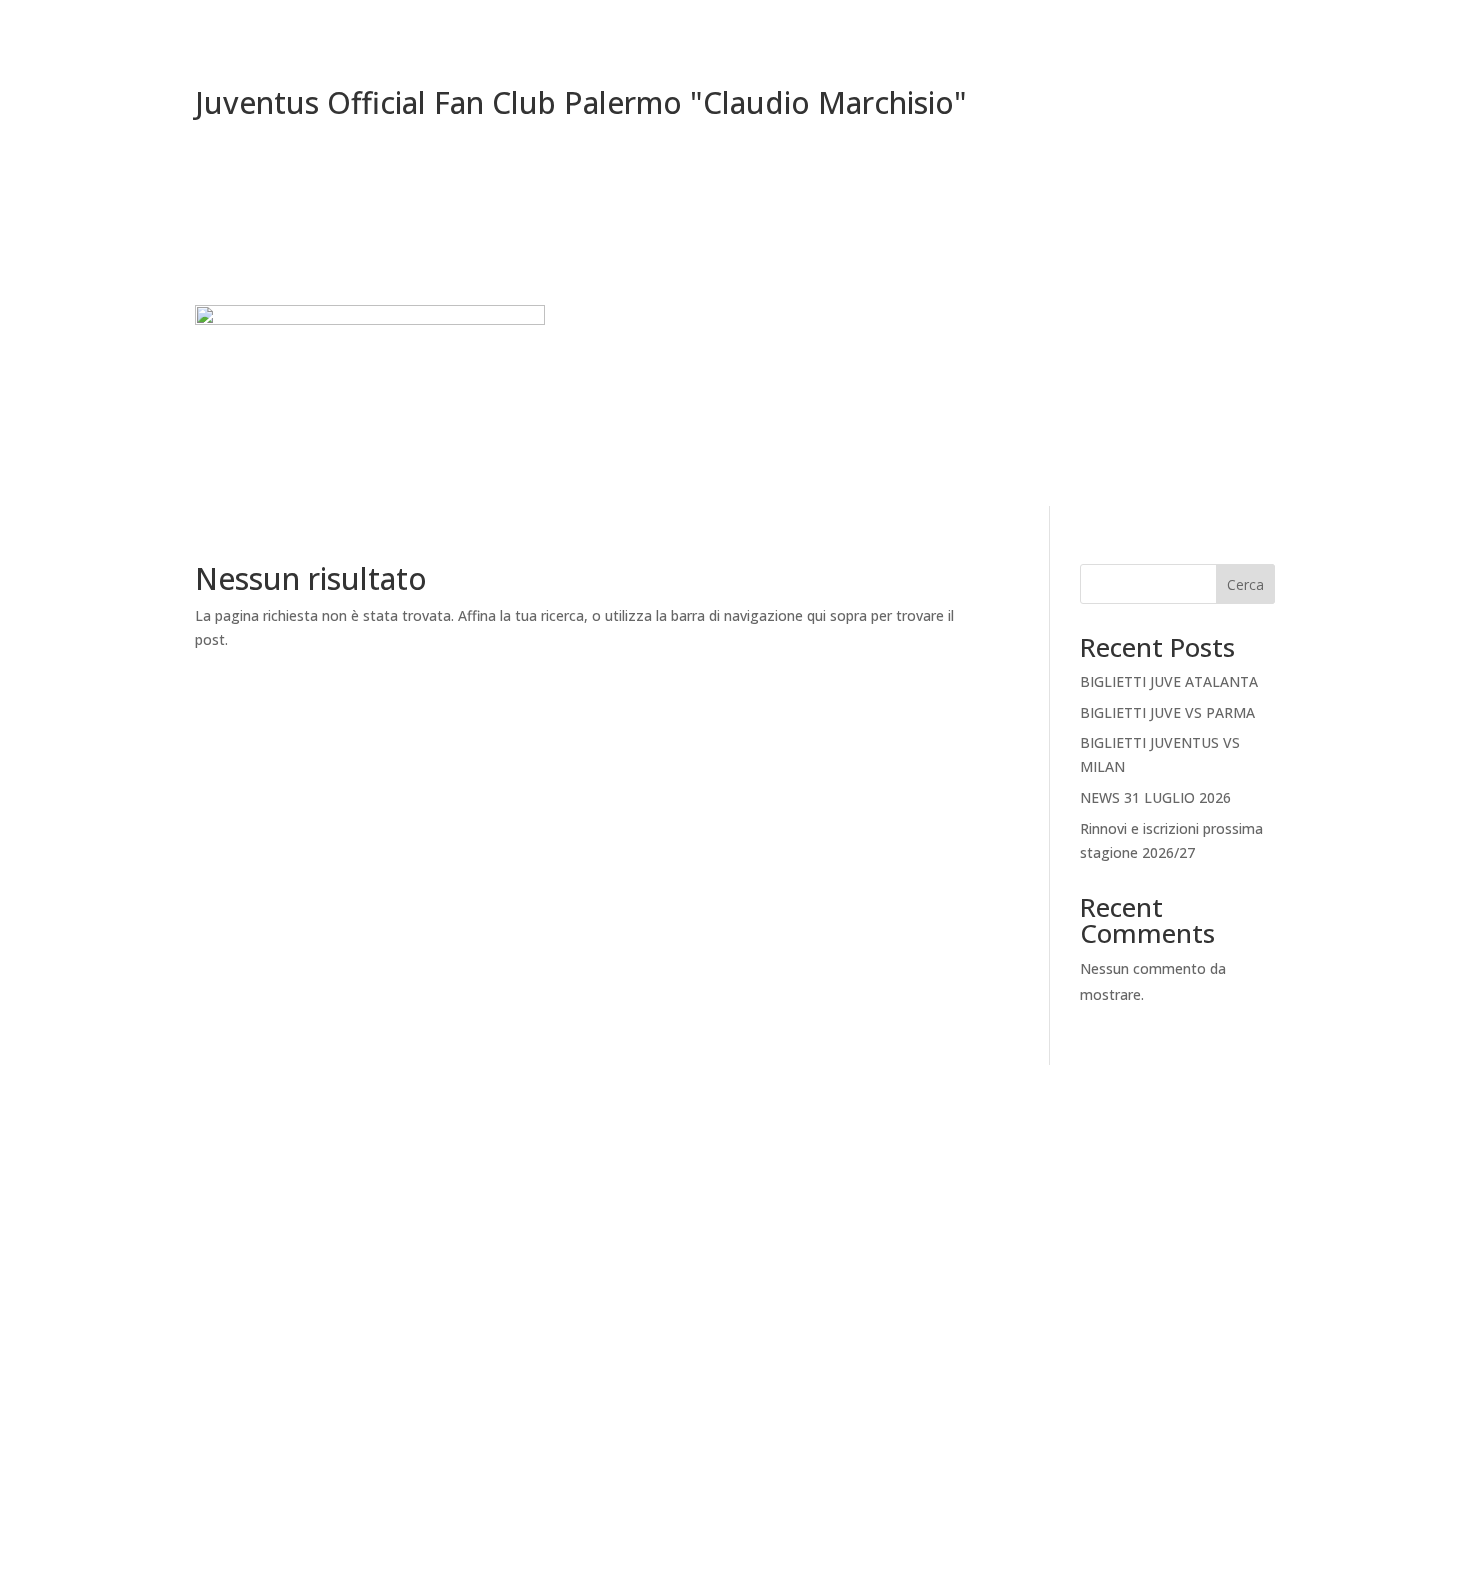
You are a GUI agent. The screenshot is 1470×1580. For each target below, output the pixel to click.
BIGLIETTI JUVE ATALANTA (1169, 681)
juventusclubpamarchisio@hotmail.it (735, 1479)
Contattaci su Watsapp (1115, 1247)
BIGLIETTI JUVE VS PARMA (1167, 712)
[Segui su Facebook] (1095, 1169)
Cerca (1245, 584)
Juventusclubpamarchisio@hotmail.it (355, 1359)
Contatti (1122, 360)
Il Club (947, 360)
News (1190, 360)
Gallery (1253, 360)
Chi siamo (1041, 360)
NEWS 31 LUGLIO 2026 (1155, 797)
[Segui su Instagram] (1135, 1169)
